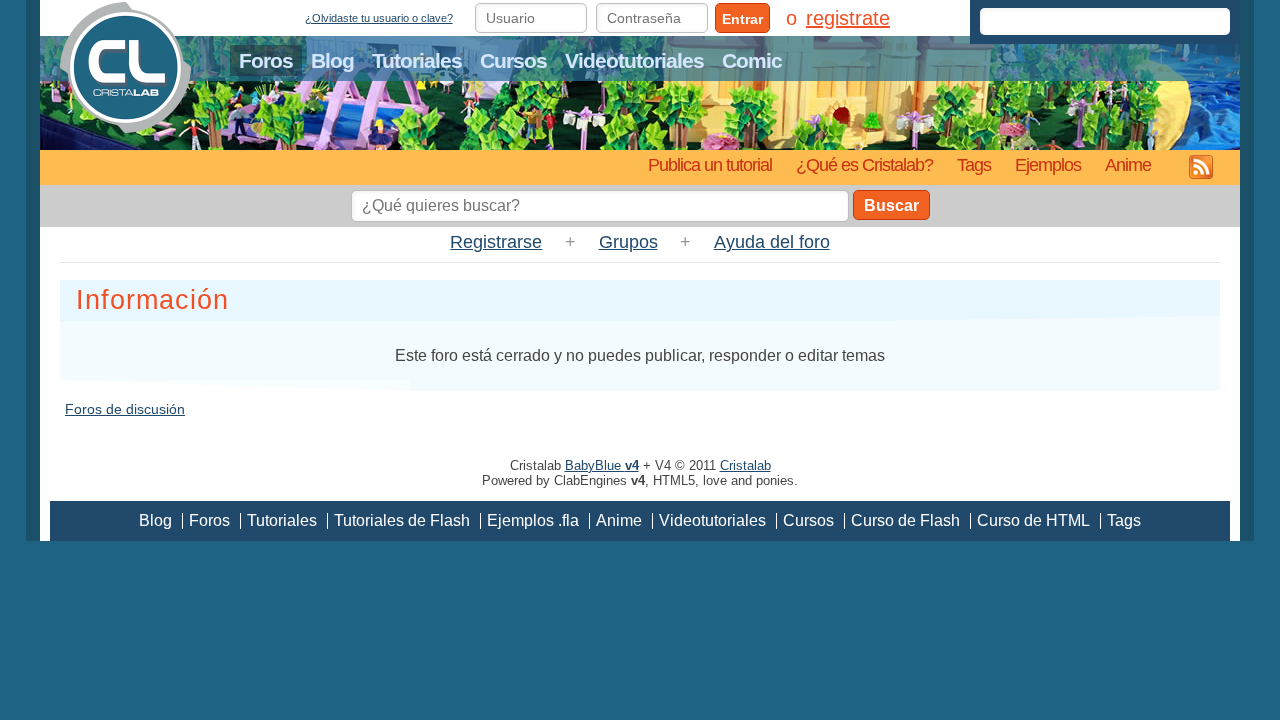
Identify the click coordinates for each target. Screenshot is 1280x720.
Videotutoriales (634, 60)
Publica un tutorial (710, 164)
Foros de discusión (125, 409)
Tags (974, 164)
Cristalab (745, 465)
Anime (1128, 164)
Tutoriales (417, 60)
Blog (332, 60)
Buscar (891, 205)
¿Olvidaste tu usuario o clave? (379, 18)
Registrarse (496, 242)
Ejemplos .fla (533, 520)
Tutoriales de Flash (402, 520)
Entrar (742, 19)
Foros (266, 60)
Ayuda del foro (772, 242)
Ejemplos (1048, 164)
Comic (752, 60)
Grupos (628, 242)
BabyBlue (602, 465)
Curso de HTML (1033, 520)
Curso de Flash (905, 520)
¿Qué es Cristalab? (864, 164)
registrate (848, 18)
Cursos (513, 60)
